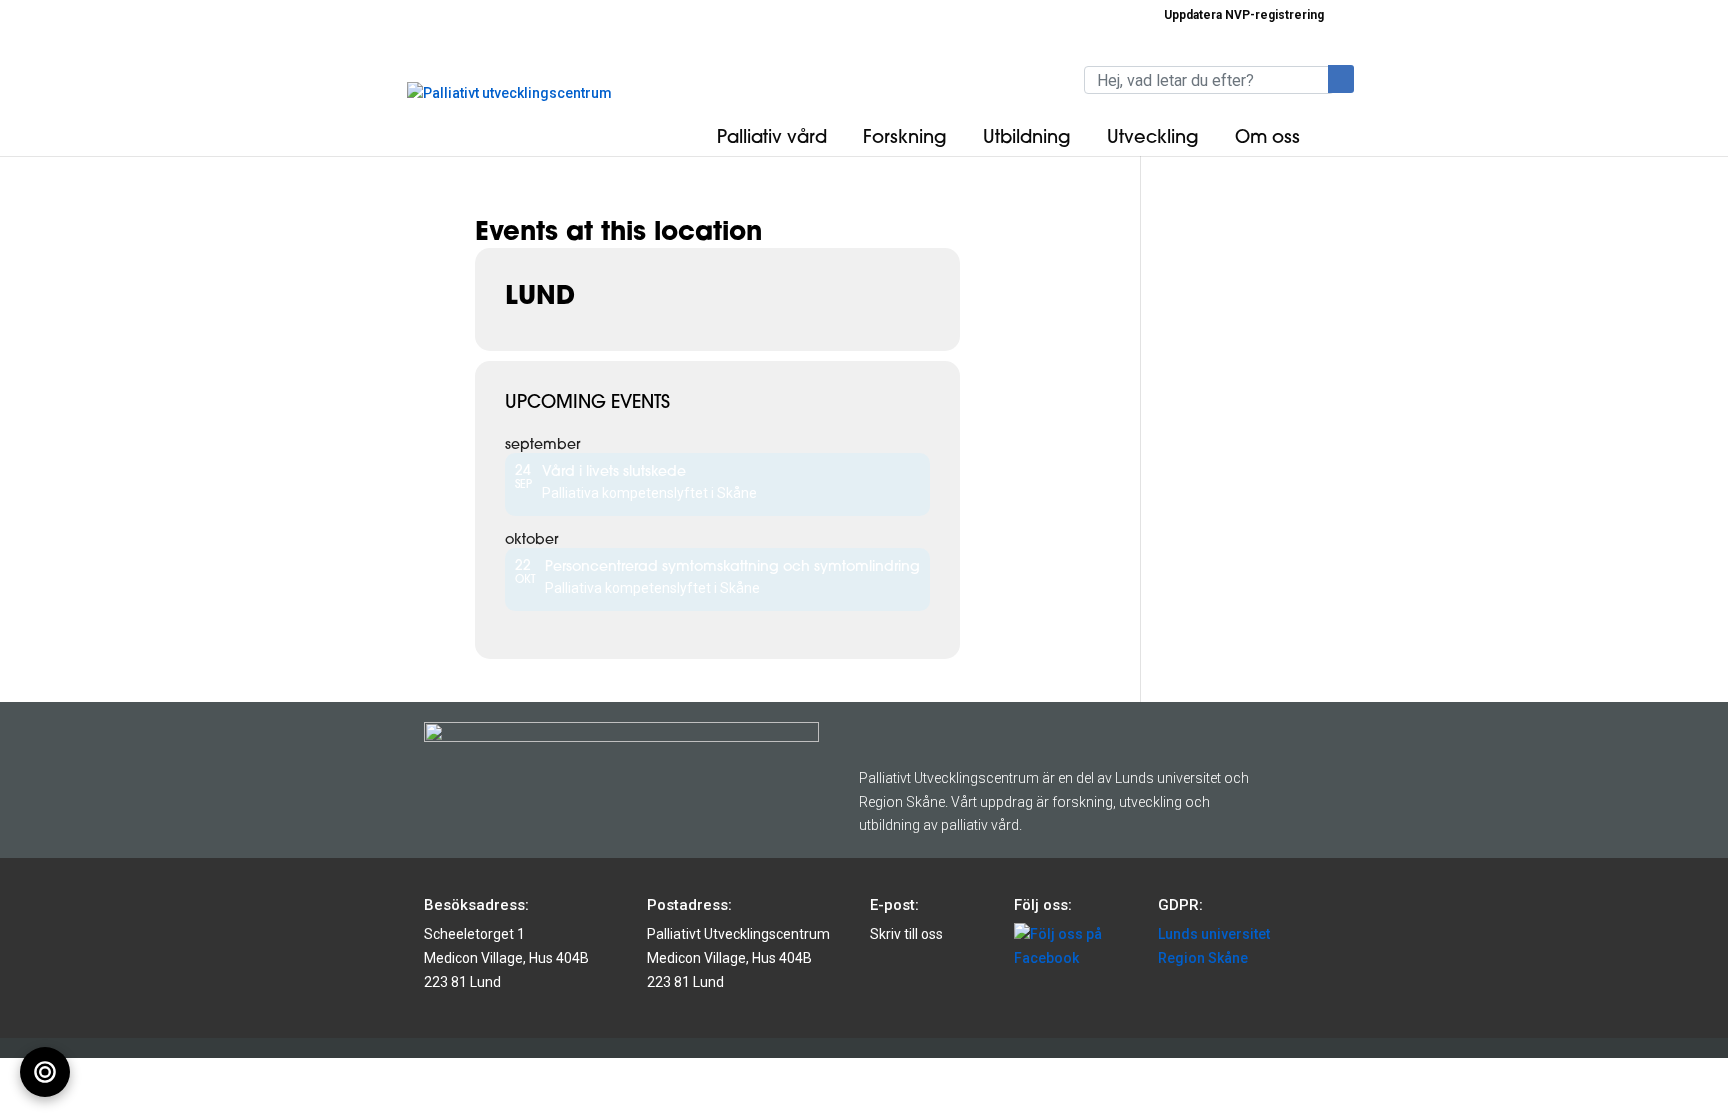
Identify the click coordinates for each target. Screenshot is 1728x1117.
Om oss (1267, 136)
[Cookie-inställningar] (45, 1072)
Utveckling (1153, 136)
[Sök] (1341, 79)
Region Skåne (1203, 958)
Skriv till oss (906, 934)
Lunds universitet (1214, 934)
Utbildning (1027, 136)
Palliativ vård (772, 136)
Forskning (905, 136)
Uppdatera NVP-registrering (1244, 15)
